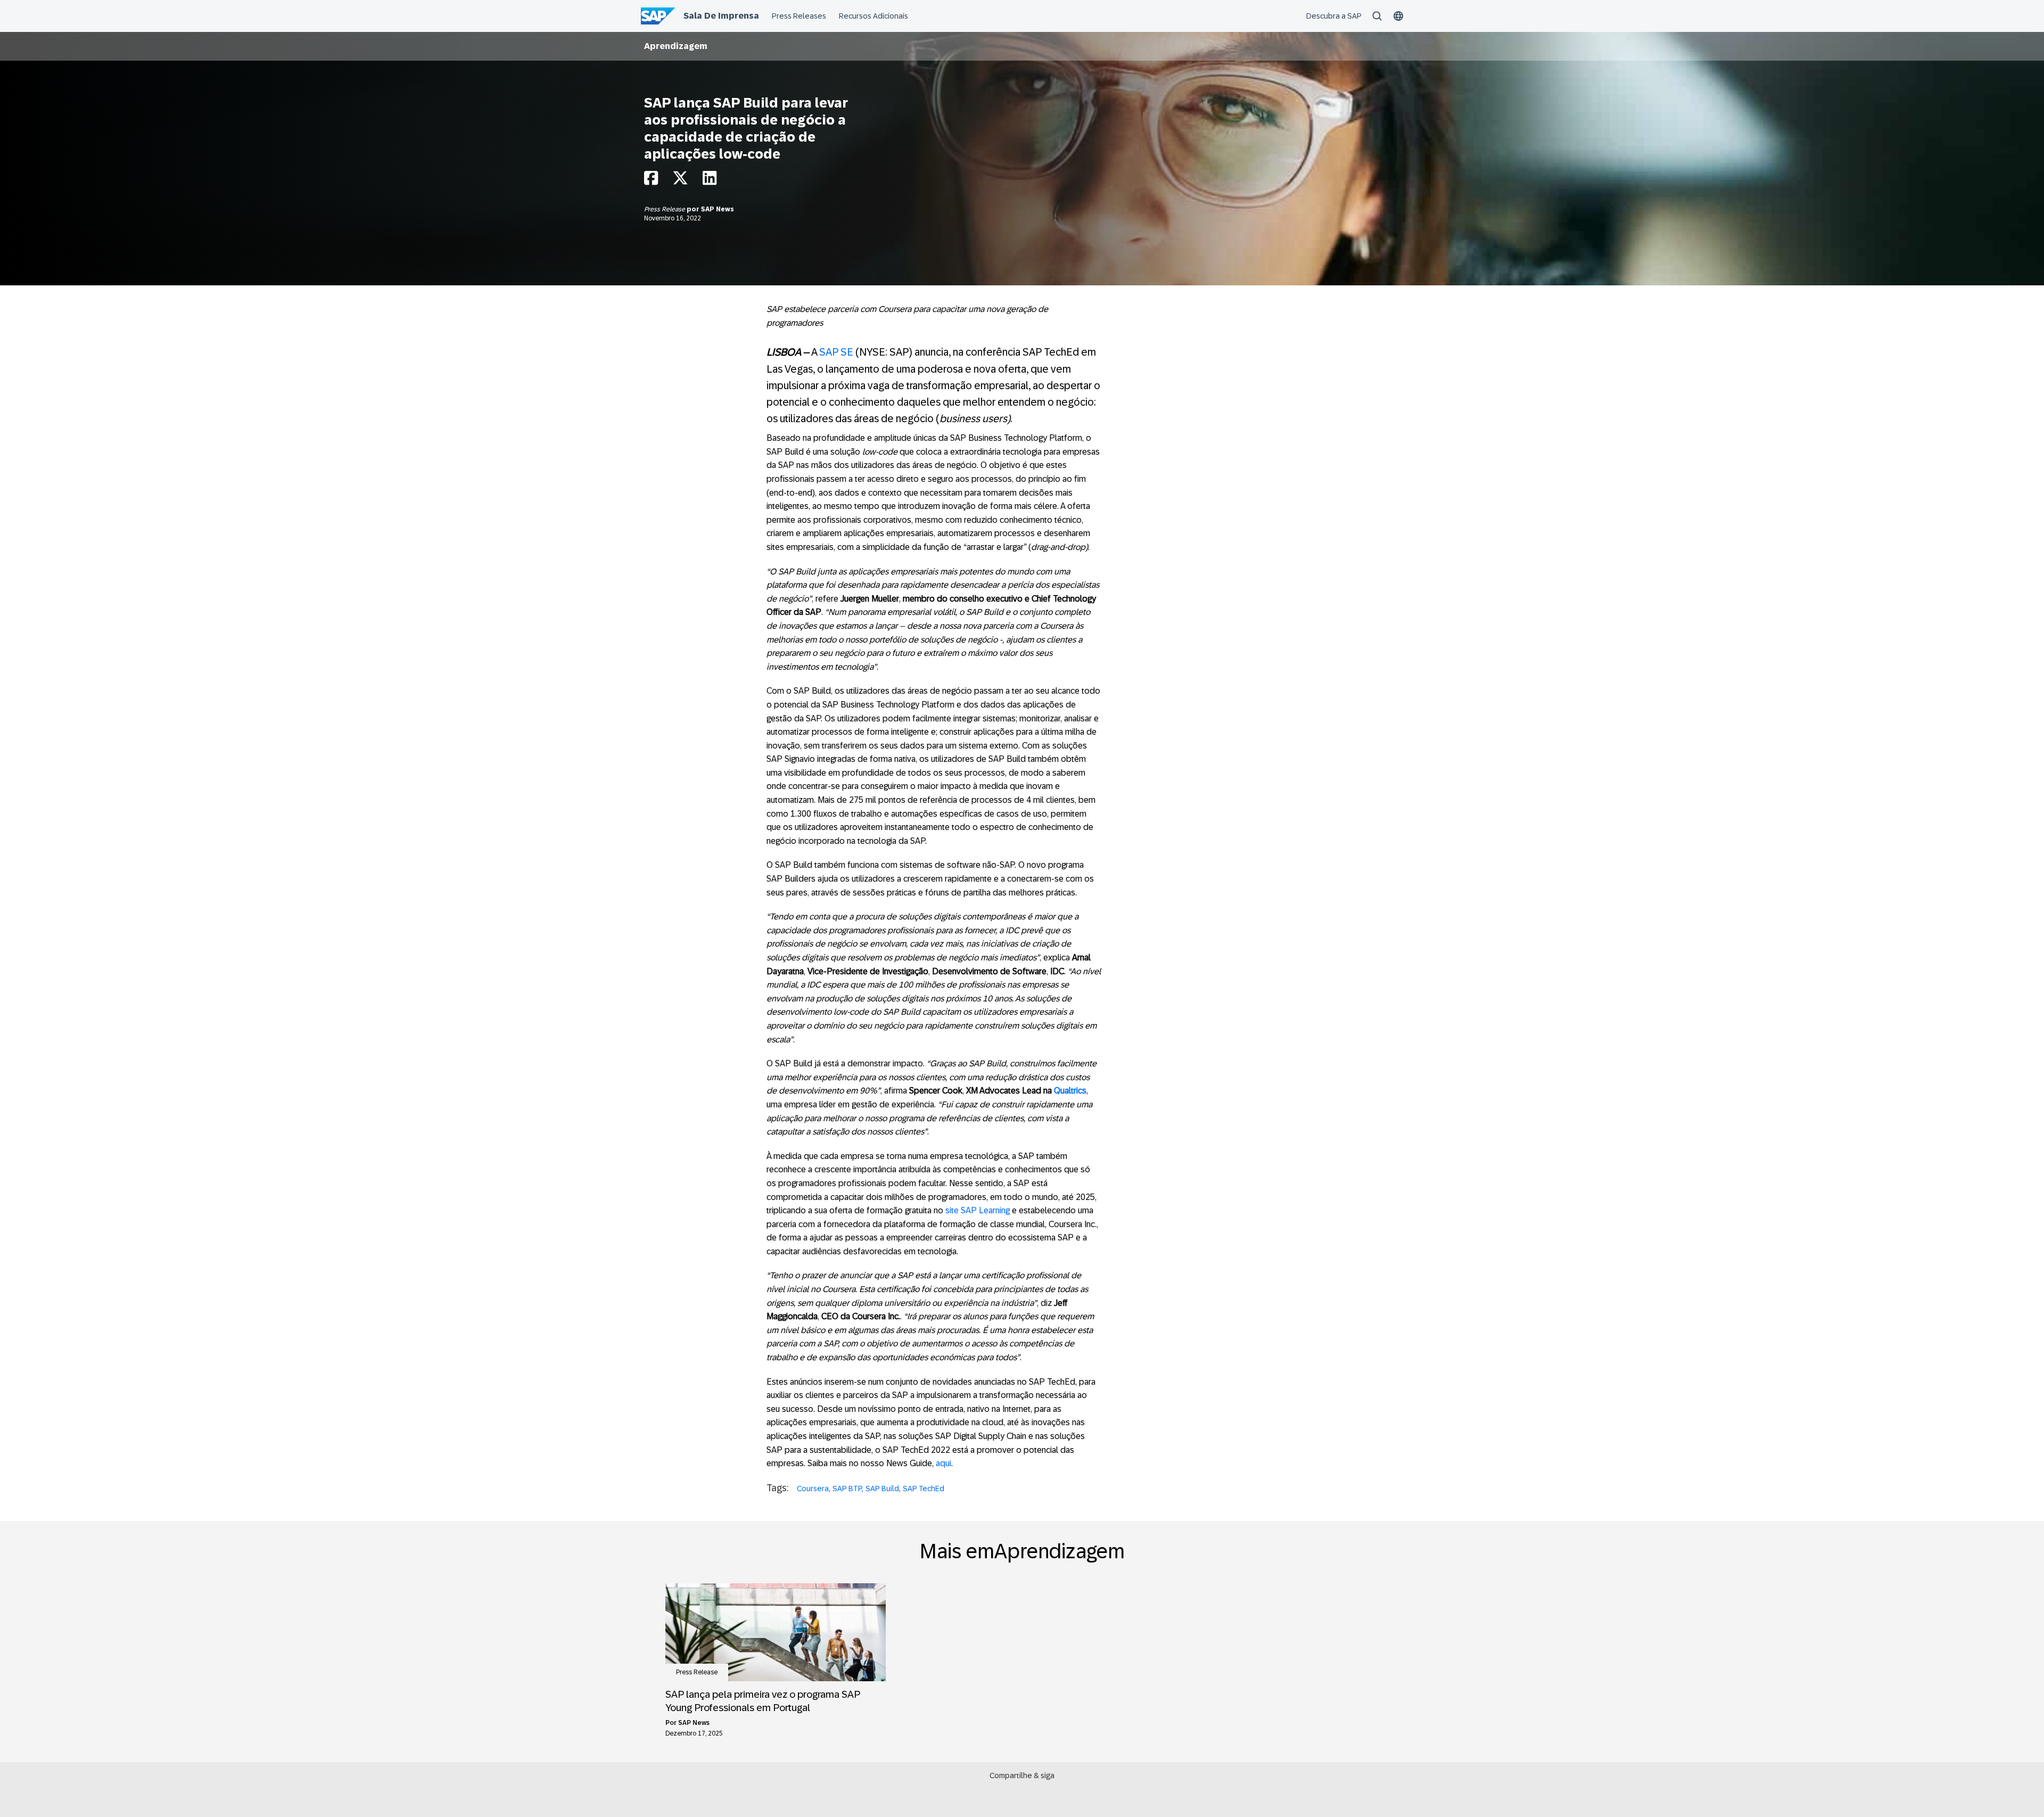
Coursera (813, 1489)
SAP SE (836, 352)
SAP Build (882, 1489)
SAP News (718, 209)
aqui (943, 1463)
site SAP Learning (978, 1210)
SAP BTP (847, 1489)
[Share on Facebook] (651, 181)
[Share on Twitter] (680, 181)
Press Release (665, 209)
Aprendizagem (676, 46)
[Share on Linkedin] (710, 181)
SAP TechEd (924, 1489)
